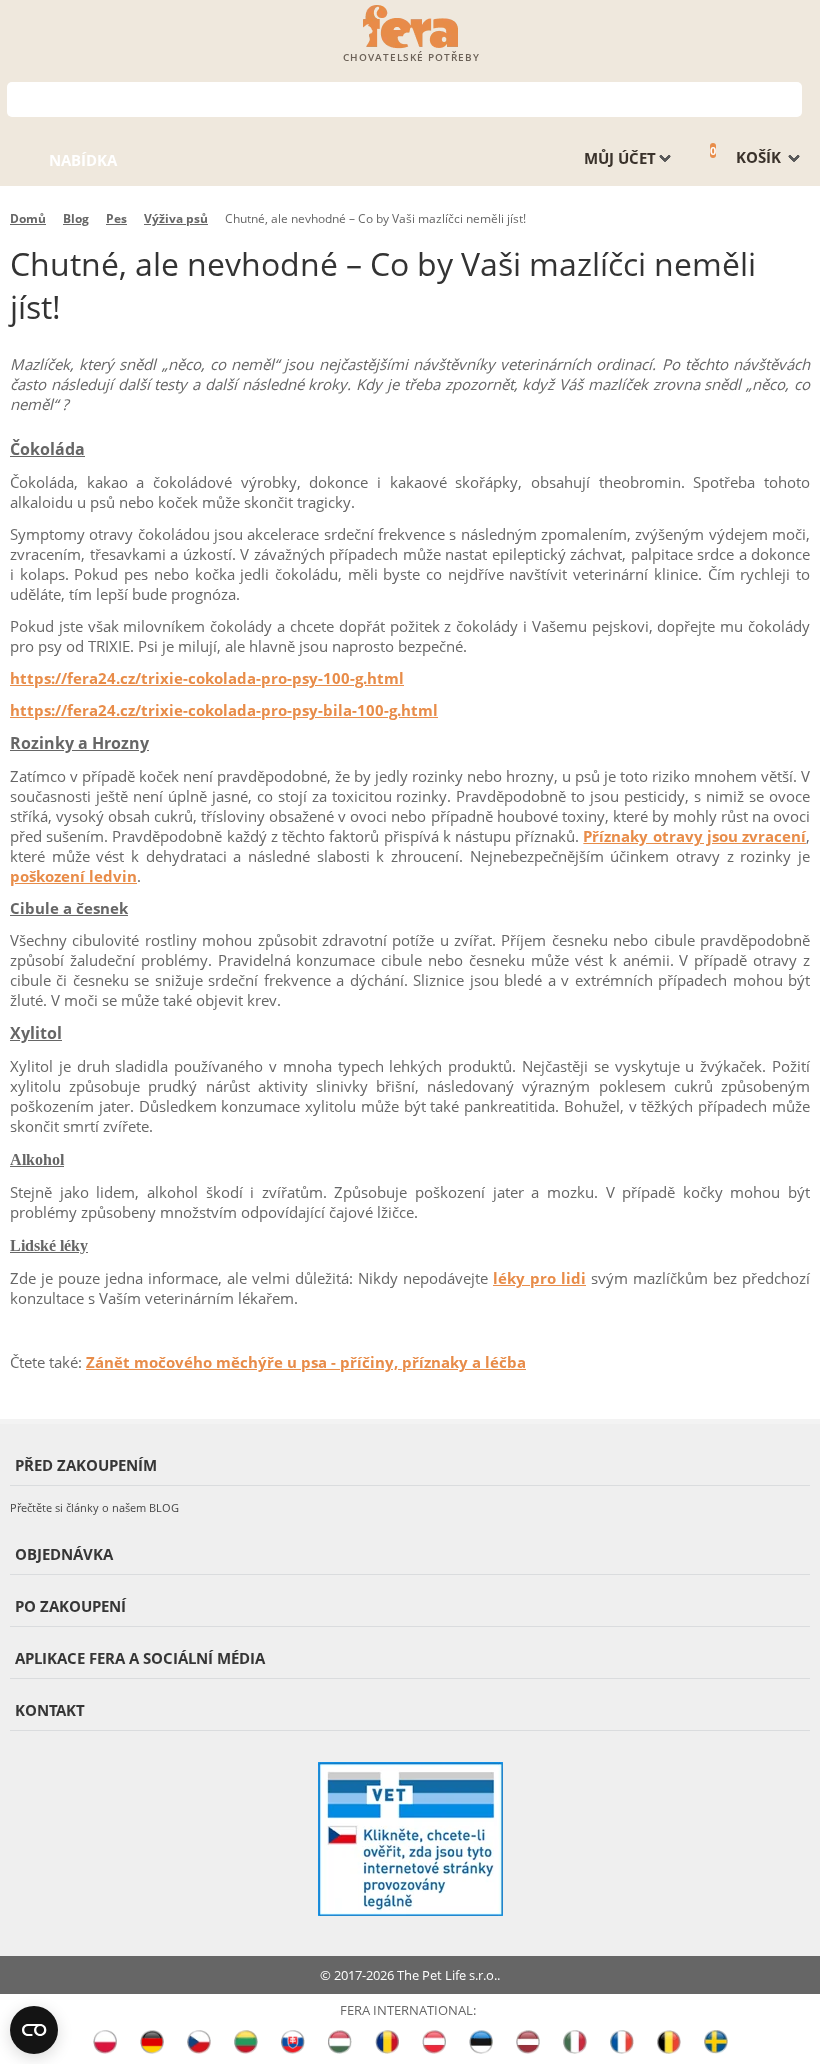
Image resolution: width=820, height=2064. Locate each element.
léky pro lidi (539, 1278)
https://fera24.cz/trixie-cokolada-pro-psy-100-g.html (207, 678)
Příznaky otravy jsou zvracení (694, 836)
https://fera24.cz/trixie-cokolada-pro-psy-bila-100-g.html (224, 710)
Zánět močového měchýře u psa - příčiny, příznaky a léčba (306, 1362)
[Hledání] (787, 97)
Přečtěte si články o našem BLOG (94, 1507)
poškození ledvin (73, 876)
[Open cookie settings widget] (34, 2030)
